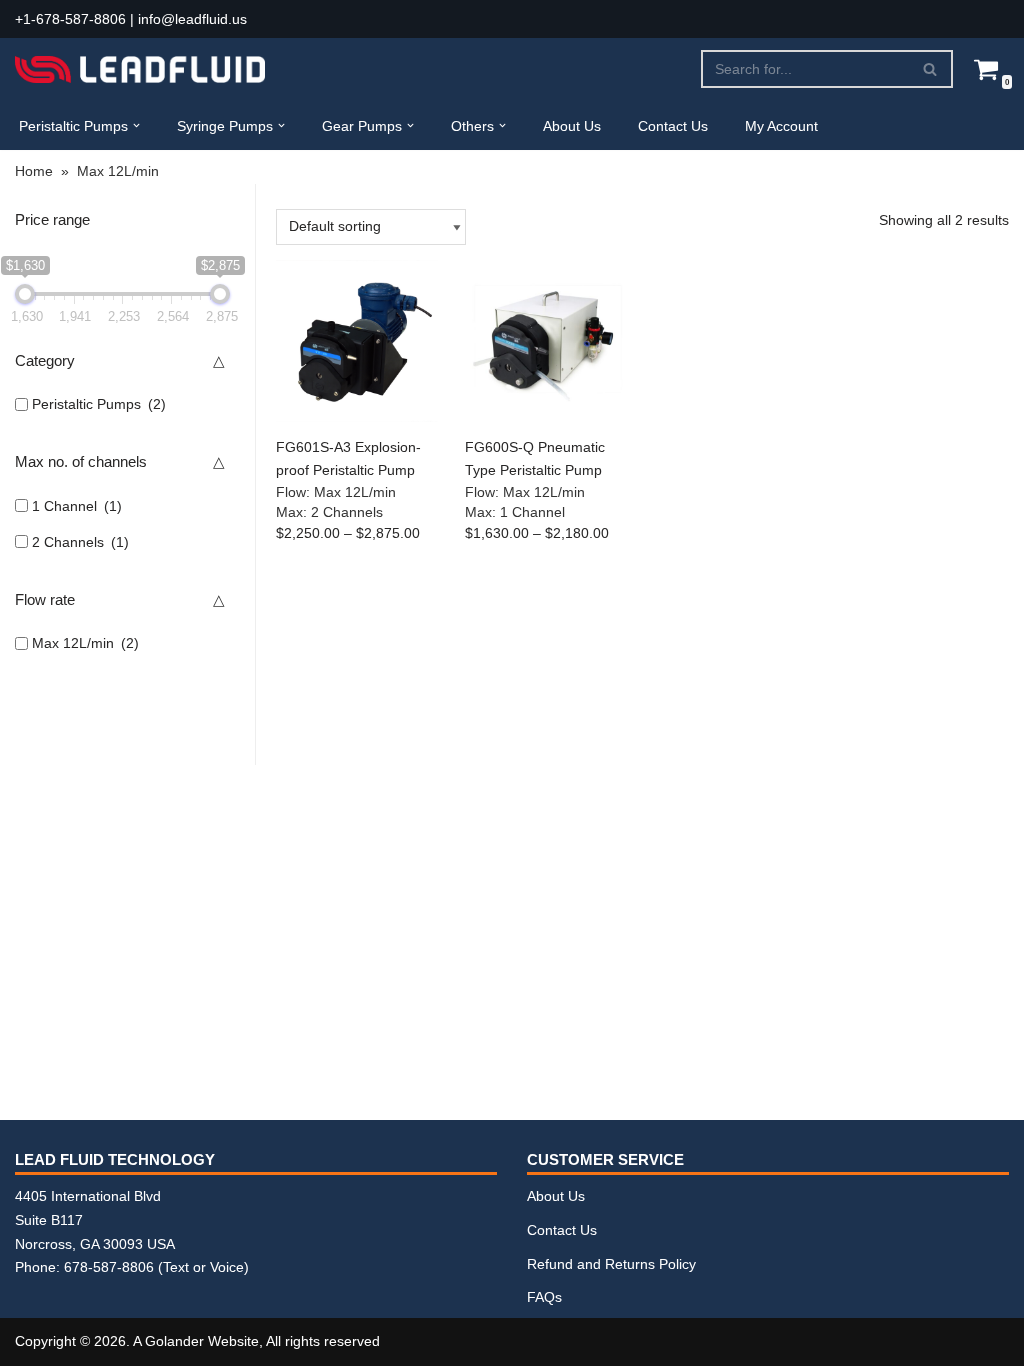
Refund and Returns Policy (611, 1264)
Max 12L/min (85, 643)
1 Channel (77, 506)
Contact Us (673, 126)
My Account (781, 126)
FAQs (544, 1297)
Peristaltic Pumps (99, 404)
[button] (136, 125)
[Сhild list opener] (179, 404)
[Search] (930, 69)
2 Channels (80, 542)
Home (34, 171)
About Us (572, 126)
